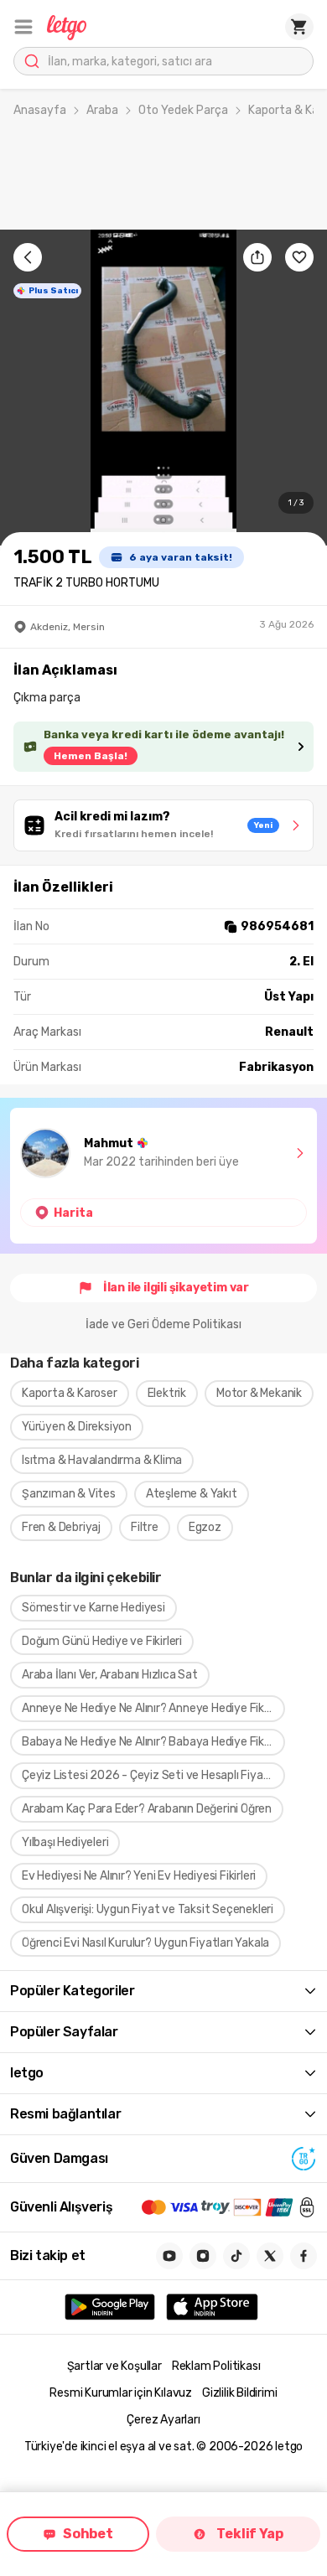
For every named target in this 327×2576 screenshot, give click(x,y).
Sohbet (88, 2534)
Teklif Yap (249, 2534)
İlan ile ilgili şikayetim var (176, 1288)
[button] (23, 27)
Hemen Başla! (91, 756)
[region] (163, 388)
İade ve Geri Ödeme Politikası (163, 1324)
